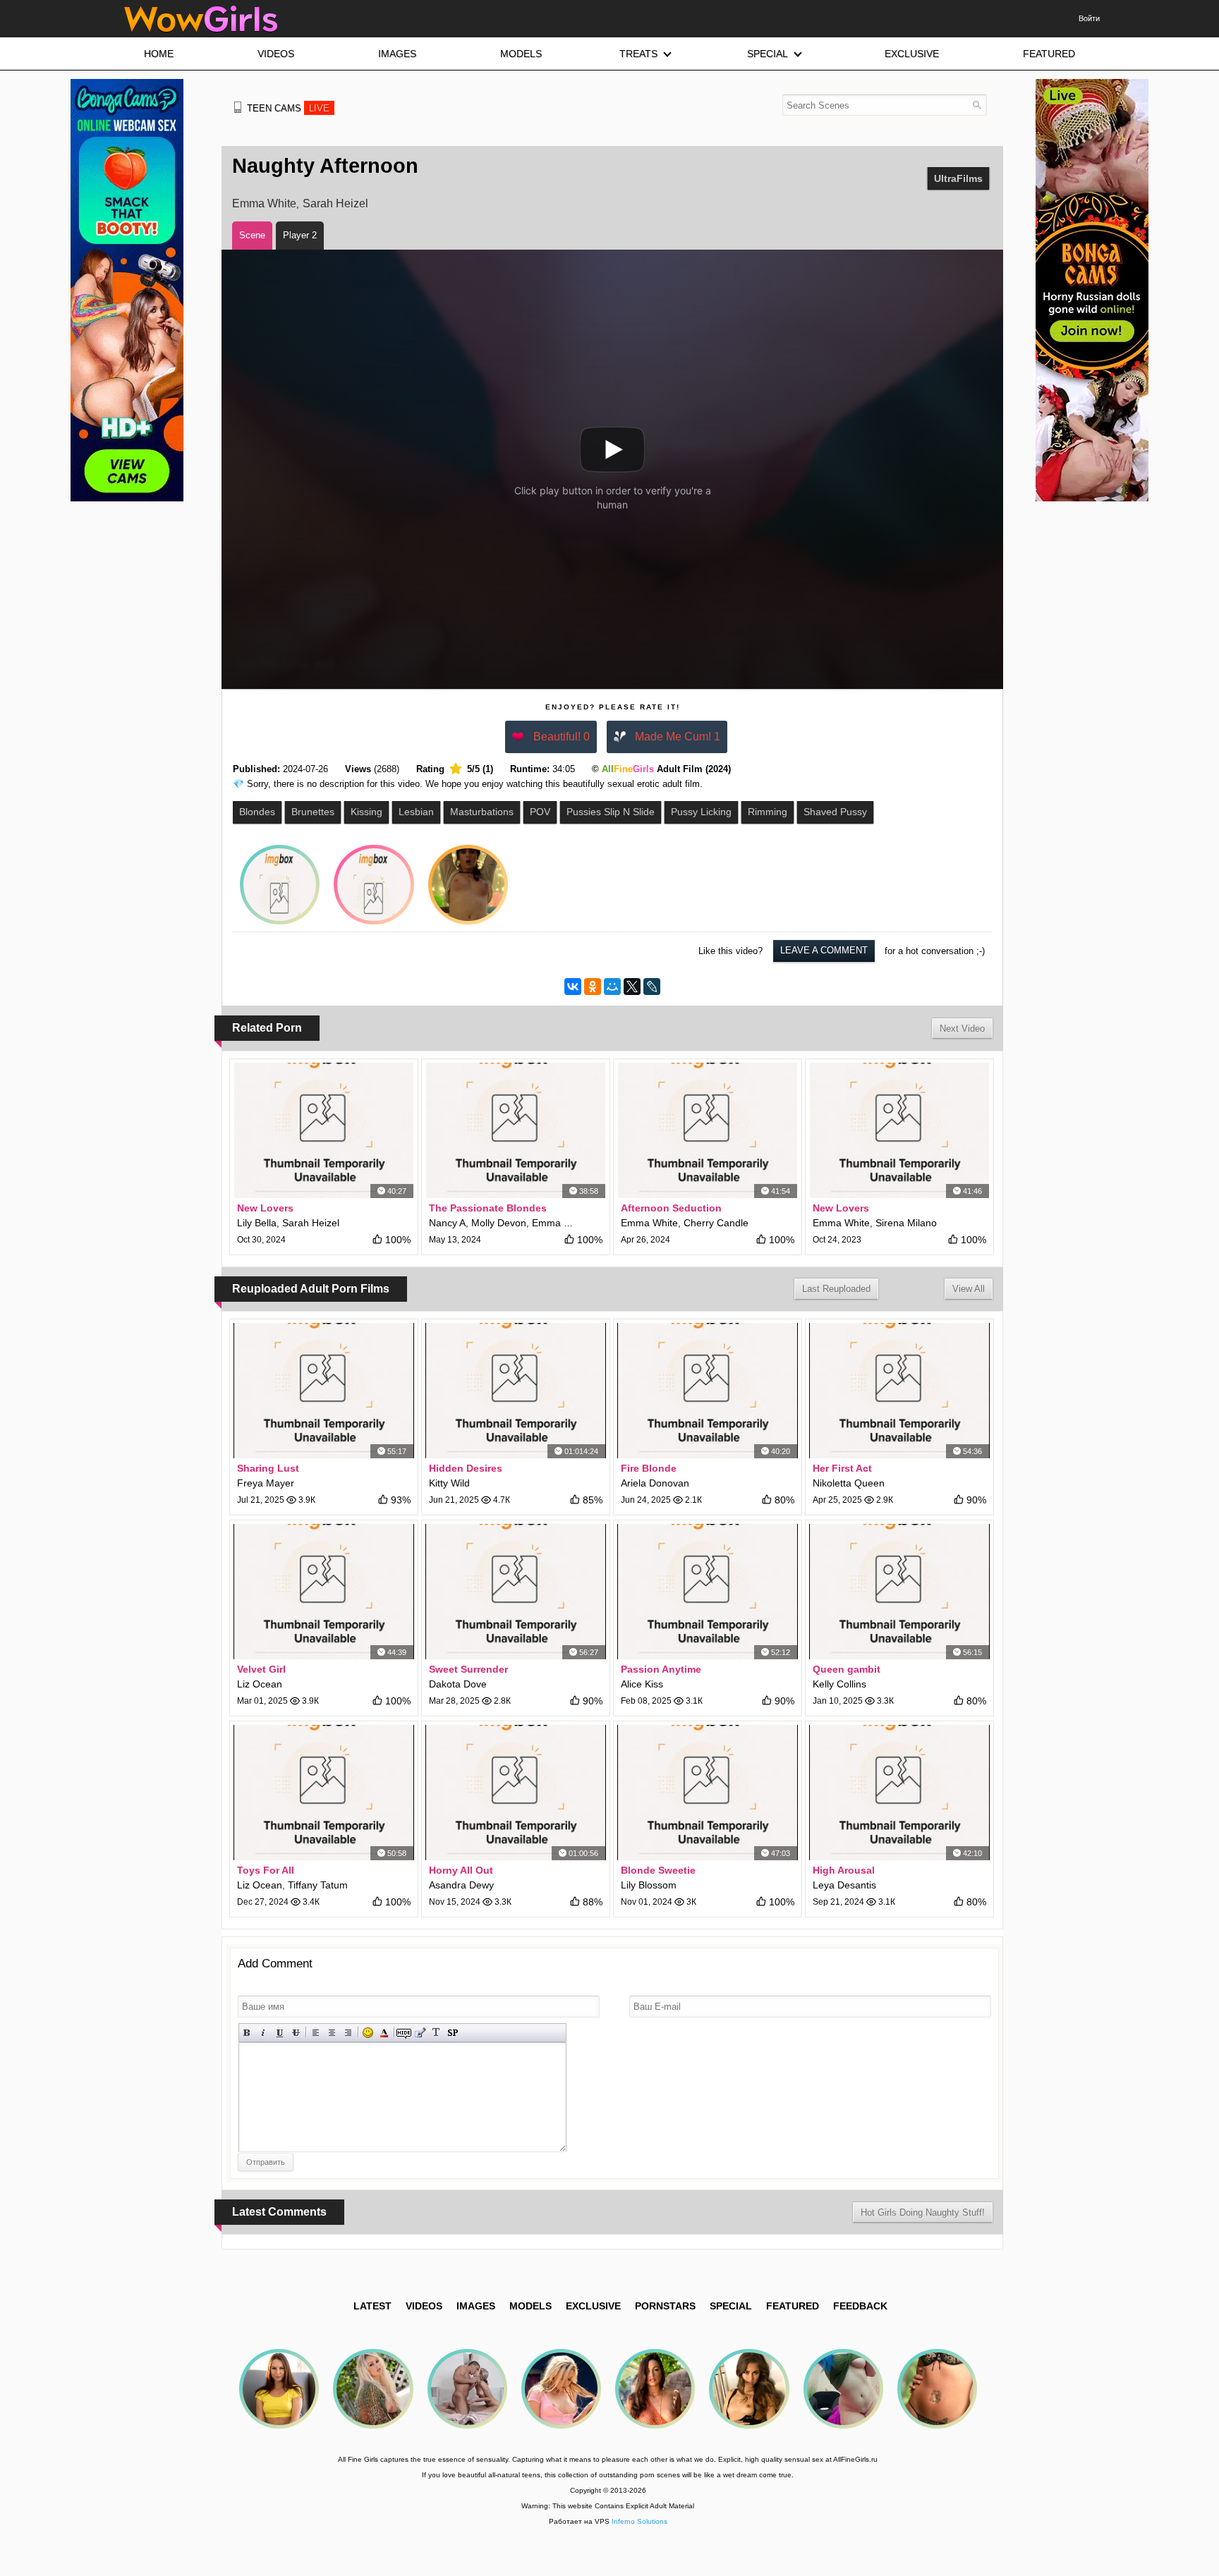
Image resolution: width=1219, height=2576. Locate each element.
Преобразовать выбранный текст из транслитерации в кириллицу (436, 2033)
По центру (332, 2033)
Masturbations (482, 812)
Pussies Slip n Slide (611, 812)
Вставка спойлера (453, 2033)
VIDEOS (424, 2306)
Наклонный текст (263, 2033)
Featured (793, 2306)
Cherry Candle (716, 1223)
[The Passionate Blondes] (516, 1130)
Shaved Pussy (835, 812)
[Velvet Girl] (324, 1592)
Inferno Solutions (639, 2521)
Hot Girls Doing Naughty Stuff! (923, 2212)
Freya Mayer (266, 1483)
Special (731, 2306)
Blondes (257, 812)
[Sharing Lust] (324, 1391)
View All (969, 1289)
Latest (372, 2306)
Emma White (264, 203)
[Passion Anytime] (708, 1592)
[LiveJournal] (652, 987)
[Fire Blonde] (708, 1391)
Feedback (860, 2306)
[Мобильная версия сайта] (238, 107)
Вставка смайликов (368, 2033)
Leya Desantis (844, 1885)
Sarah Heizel (335, 203)
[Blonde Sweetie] (708, 1793)
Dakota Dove (458, 1684)
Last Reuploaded (836, 1289)
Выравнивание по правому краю (348, 2033)
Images (476, 2306)
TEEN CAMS (288, 108)
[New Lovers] (324, 1130)
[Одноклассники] (593, 987)
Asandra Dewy (461, 1885)
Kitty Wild (449, 1483)
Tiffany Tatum (318, 1885)
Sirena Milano (906, 1223)
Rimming (768, 812)
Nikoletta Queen (849, 1483)
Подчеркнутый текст (280, 2033)
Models (530, 2306)
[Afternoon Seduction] (708, 1130)
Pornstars (665, 2306)
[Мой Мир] (612, 987)
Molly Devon (499, 1223)
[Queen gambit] (899, 1592)
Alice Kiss (642, 1684)
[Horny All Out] (516, 1793)
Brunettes (313, 812)
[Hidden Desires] (516, 1391)
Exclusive (593, 2306)
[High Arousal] (899, 1793)
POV (540, 812)
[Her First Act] (899, 1391)
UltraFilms (958, 178)
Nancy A (447, 1223)
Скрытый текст (404, 2033)
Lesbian (416, 812)
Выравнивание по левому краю (316, 2033)
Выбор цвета (384, 2033)
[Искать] (977, 105)
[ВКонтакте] (573, 987)
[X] (632, 987)
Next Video (962, 1028)
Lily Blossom (649, 1885)
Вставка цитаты (420, 2033)
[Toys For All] (324, 1793)
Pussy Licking (701, 812)
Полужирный (247, 2033)
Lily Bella (257, 1223)
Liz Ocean (260, 1684)
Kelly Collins (839, 1684)
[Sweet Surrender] (516, 1592)
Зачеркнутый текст (296, 2033)
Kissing (366, 812)
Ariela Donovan (655, 1483)
